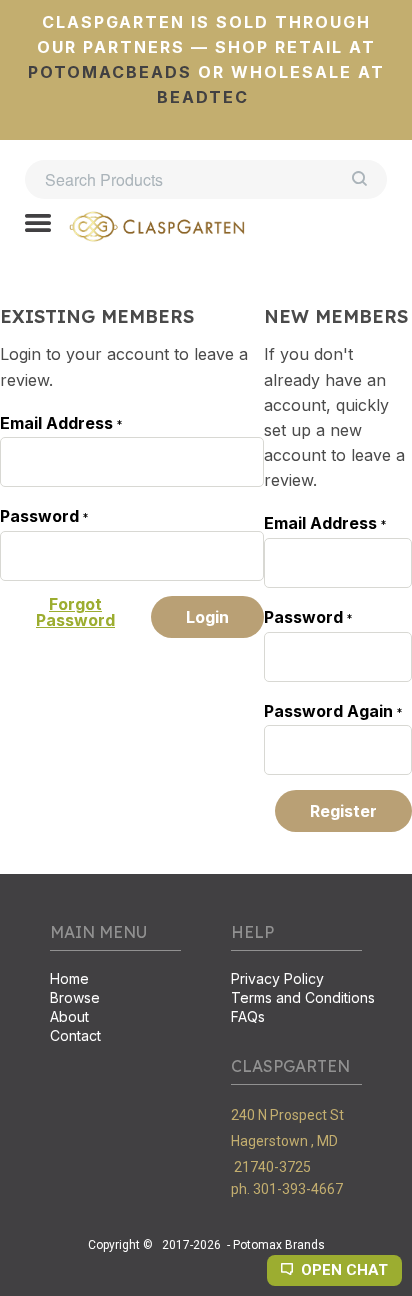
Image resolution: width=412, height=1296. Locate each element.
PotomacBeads (110, 72)
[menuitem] (115, 980)
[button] (38, 225)
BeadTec (203, 97)
